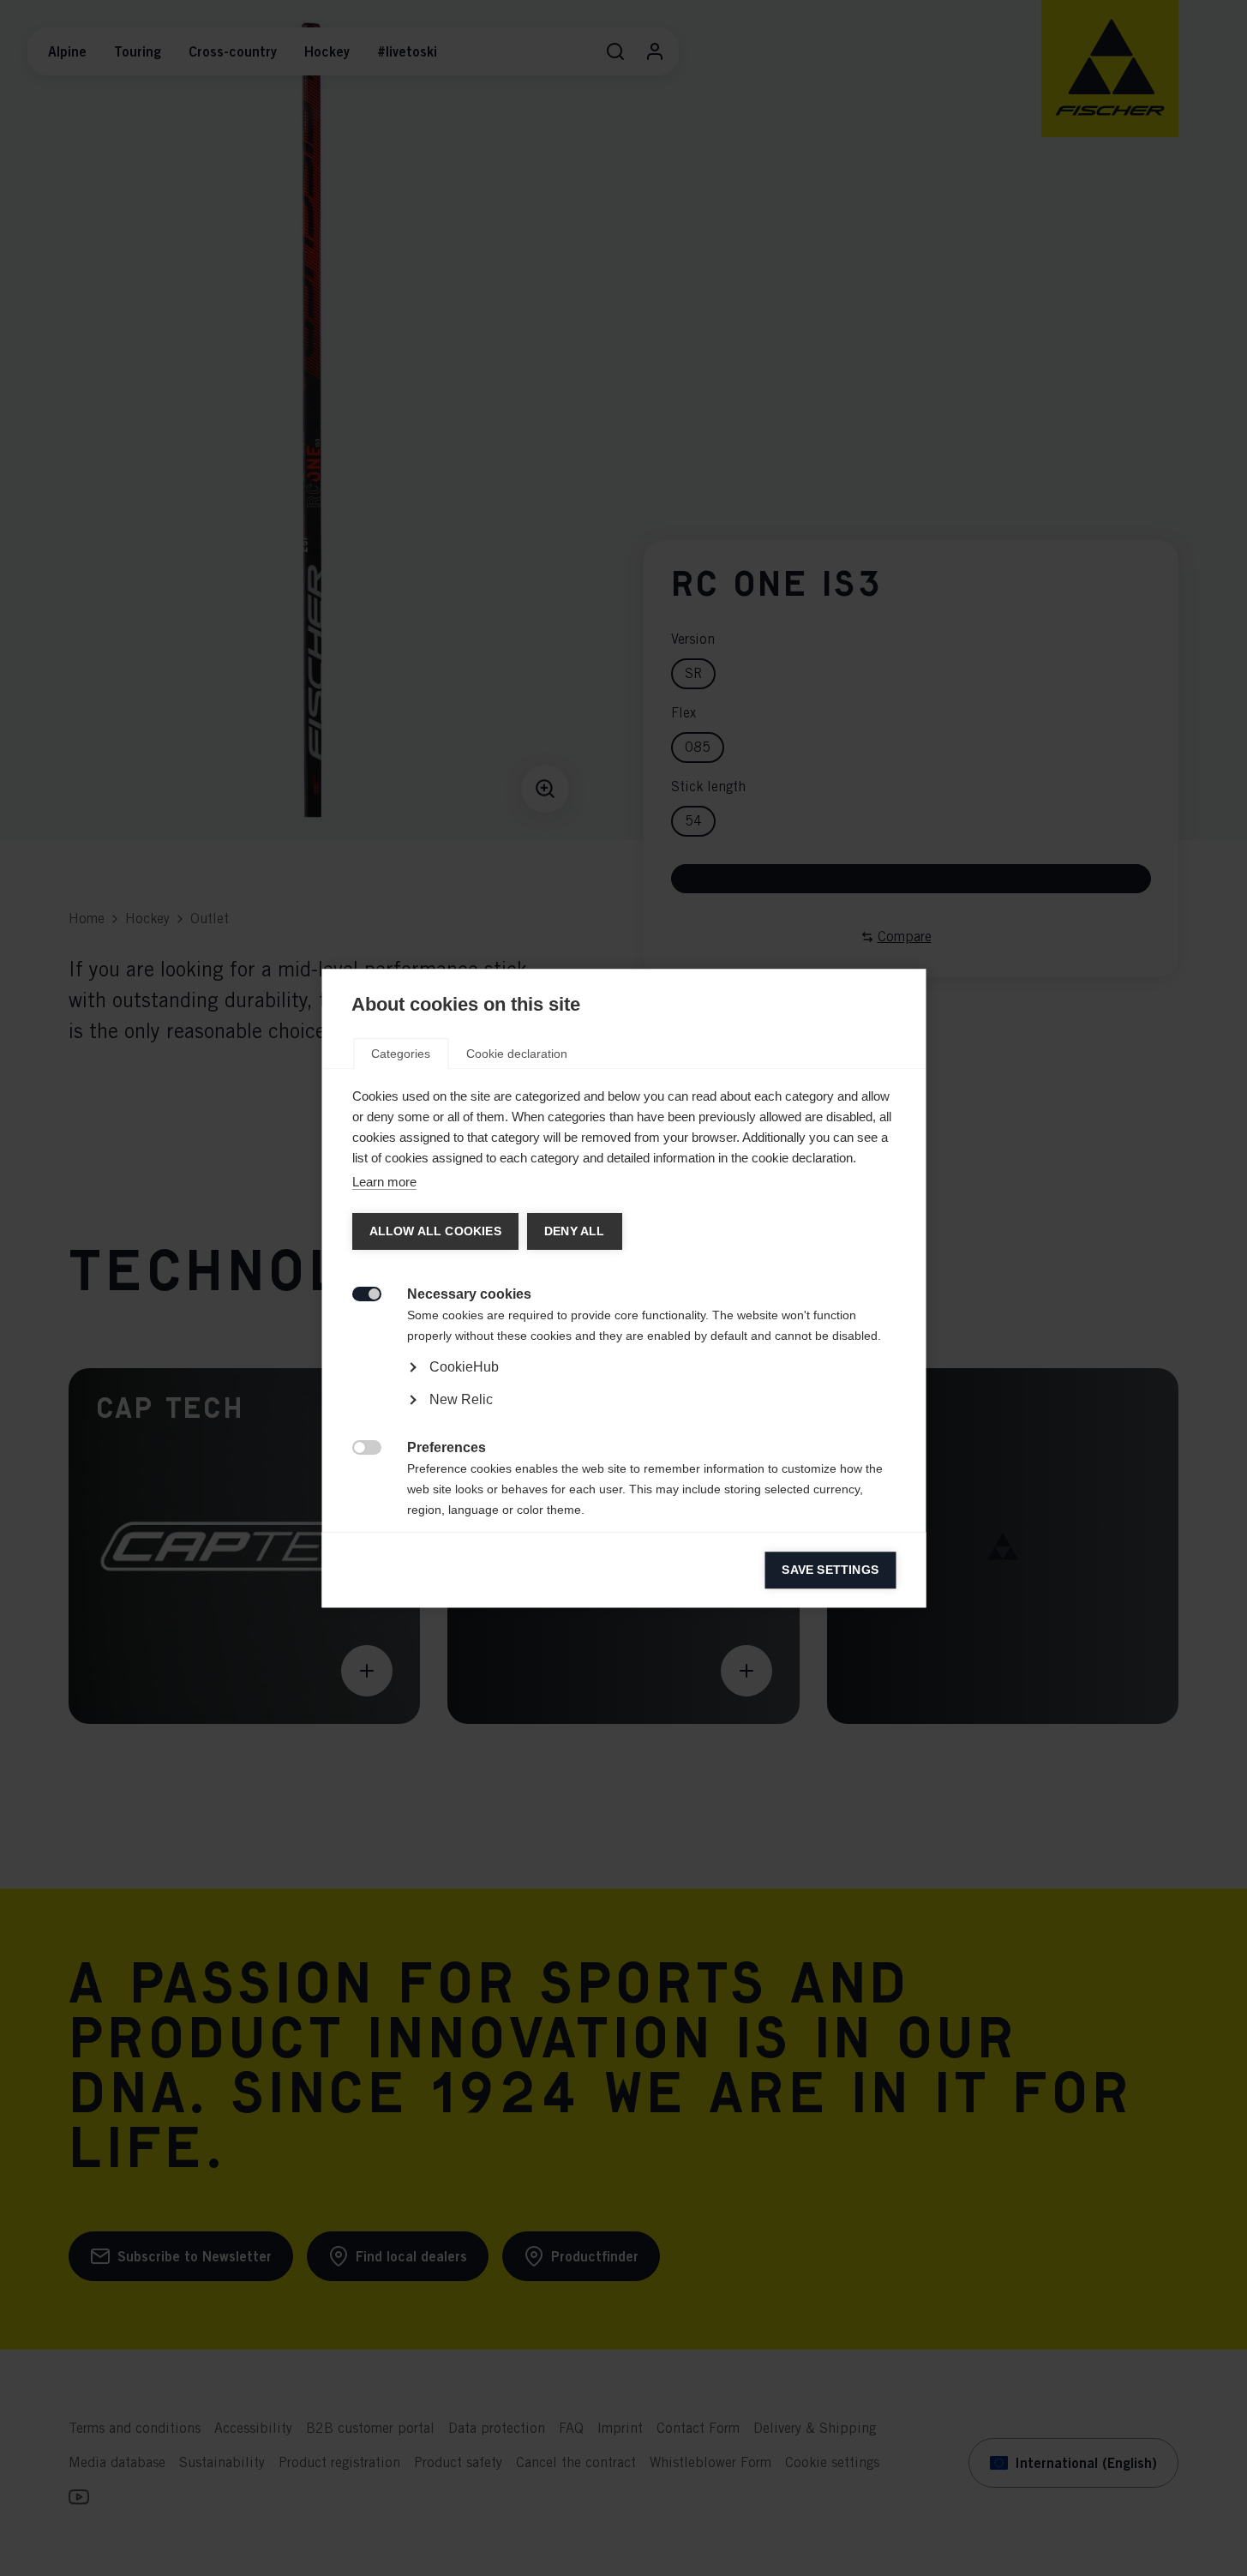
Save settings (830, 1570)
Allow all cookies (435, 1231)
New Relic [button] (460, 1399)
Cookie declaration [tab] (517, 1054)
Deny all (574, 1231)
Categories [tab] (401, 1054)
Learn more (384, 1182)
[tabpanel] (623, 1416)
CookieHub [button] (463, 1367)
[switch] (357, 1292)
